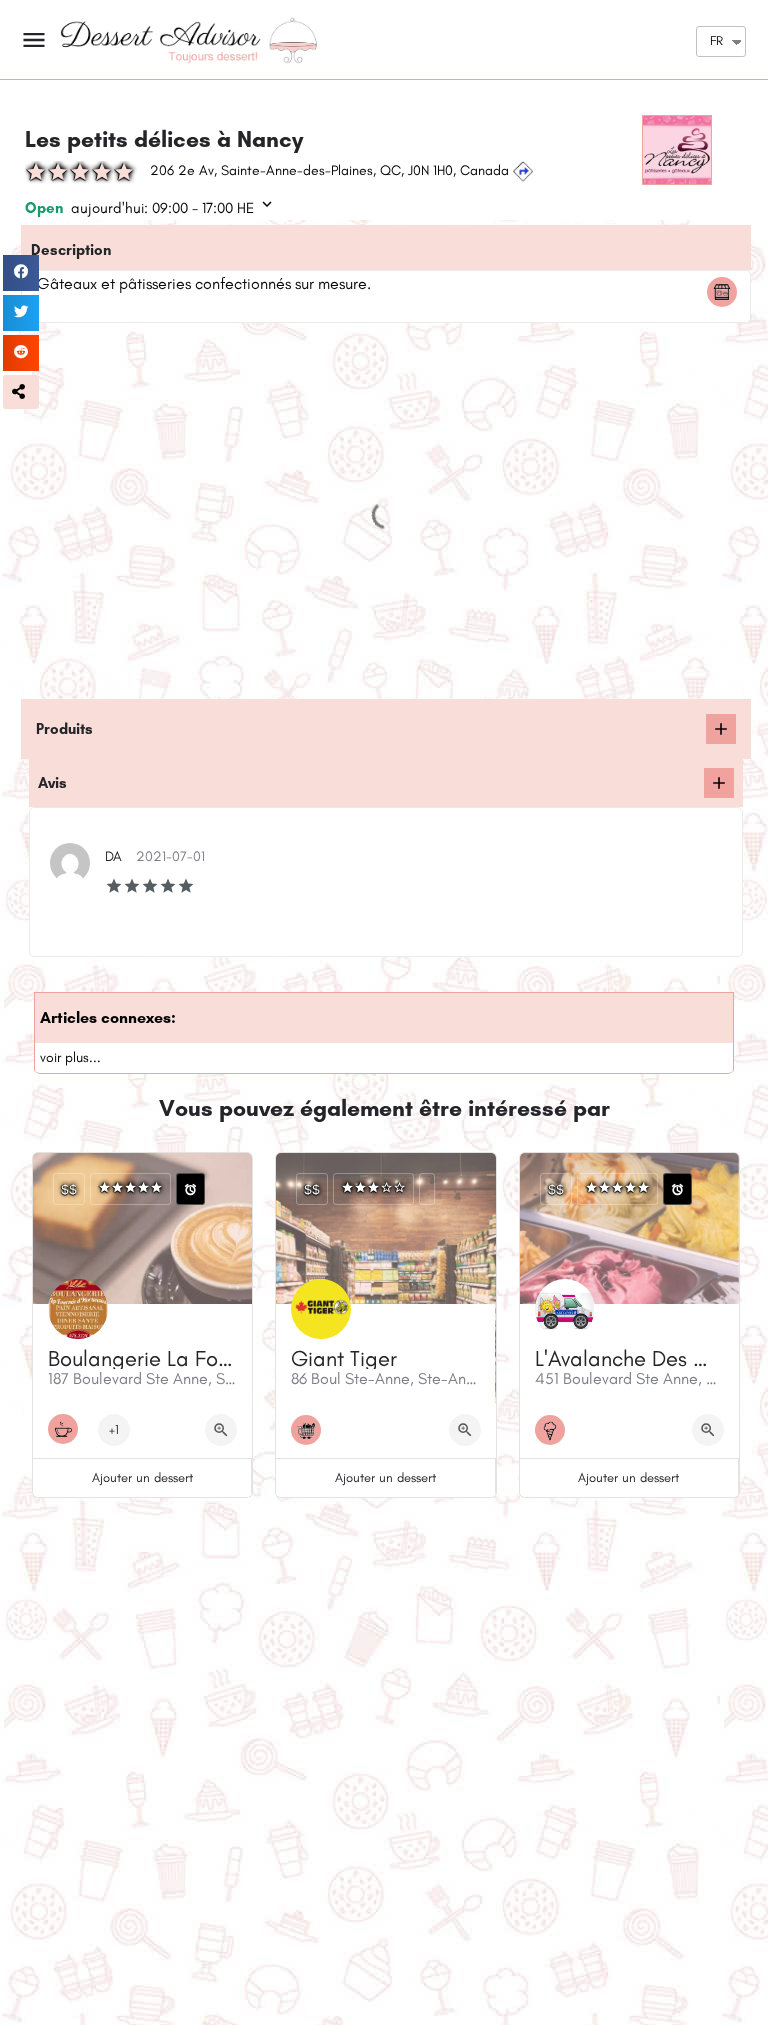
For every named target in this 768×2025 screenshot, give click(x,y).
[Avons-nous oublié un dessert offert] (721, 729)
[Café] (68, 1429)
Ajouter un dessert (142, 1477)
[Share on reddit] (21, 353)
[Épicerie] (311, 1430)
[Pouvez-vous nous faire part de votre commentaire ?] (719, 783)
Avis (52, 783)
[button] (21, 392)
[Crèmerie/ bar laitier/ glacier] (555, 1430)
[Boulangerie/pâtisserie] (727, 292)
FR (716, 40)
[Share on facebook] (21, 273)
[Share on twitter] (21, 313)
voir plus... (70, 1057)
